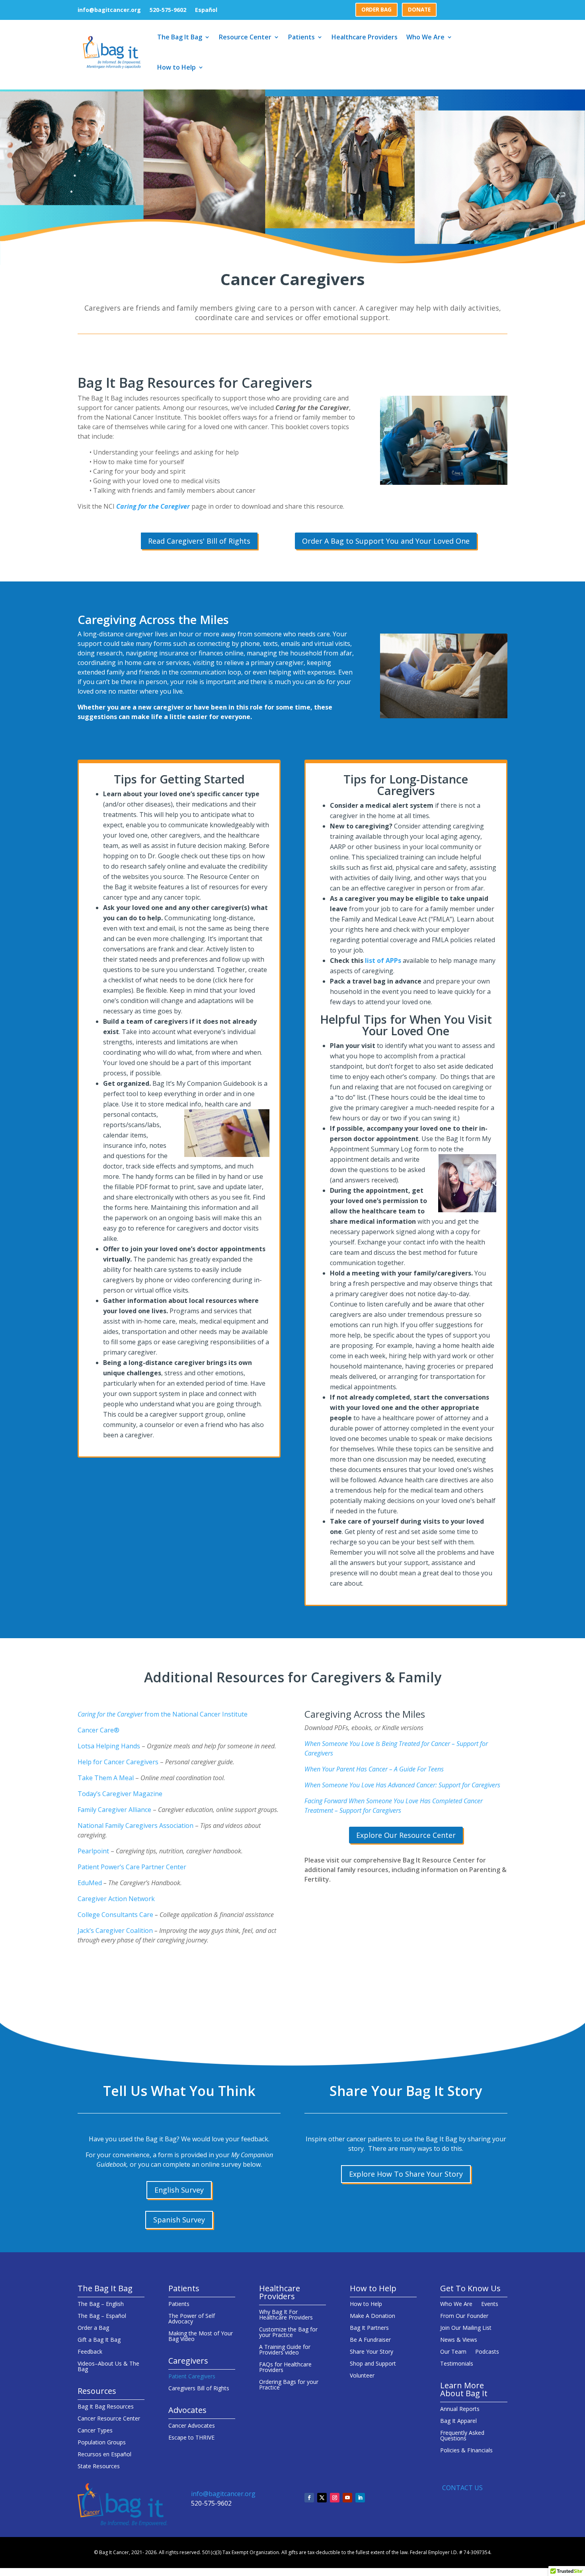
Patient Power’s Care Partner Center (132, 1867)
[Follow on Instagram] (335, 2498)
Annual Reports (460, 2409)
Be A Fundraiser (370, 2340)
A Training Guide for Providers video (285, 2350)
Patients (301, 37)
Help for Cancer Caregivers (119, 1762)
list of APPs (383, 960)
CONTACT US (462, 2488)
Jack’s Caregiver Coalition (115, 1931)
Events (490, 2304)
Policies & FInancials (466, 2451)
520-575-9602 (168, 10)
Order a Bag (93, 2328)
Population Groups (102, 2443)
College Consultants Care (115, 1915)
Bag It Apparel (458, 2421)
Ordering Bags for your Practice (289, 2385)
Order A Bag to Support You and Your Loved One (386, 541)
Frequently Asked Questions (462, 2436)
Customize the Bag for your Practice (288, 2333)
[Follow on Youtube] (347, 2498)
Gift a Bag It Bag (99, 2340)
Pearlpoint (94, 1851)
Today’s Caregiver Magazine (120, 1794)
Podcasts (487, 2352)
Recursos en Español (104, 2455)
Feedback (90, 2352)
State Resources (99, 2467)
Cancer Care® (98, 1730)
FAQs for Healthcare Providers (285, 2368)
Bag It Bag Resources (106, 2407)
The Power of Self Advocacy (192, 2319)
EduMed (90, 1883)
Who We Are (425, 37)
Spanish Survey (179, 2220)
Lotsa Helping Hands (110, 1746)
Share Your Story (371, 2352)
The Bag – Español (102, 2316)
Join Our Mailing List (466, 2328)
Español (206, 10)
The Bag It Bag (180, 37)
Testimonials (457, 2364)
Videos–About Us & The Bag (108, 2367)
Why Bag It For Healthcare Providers (286, 2315)
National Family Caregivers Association (136, 1826)
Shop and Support (373, 2364)
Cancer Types (95, 2431)
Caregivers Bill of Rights (199, 2389)
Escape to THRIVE (191, 2438)
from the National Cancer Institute (163, 1714)
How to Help (176, 67)
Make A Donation (372, 2316)
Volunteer (362, 2376)
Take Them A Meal (106, 1778)
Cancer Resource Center (109, 2419)
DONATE (419, 10)
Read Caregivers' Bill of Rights (199, 541)
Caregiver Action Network (116, 1899)
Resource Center (245, 37)
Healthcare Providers (365, 37)
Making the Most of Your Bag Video (201, 2337)
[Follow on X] (322, 2498)
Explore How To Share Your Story (406, 2174)
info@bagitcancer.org (109, 10)
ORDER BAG (376, 10)
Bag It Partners (369, 2328)
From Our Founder (464, 2316)
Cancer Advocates (192, 2426)
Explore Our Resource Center (406, 1835)
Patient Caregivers (192, 2377)
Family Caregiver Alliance (115, 1810)
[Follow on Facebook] (309, 2498)
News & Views (459, 2340)
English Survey (179, 2190)
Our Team (453, 2352)
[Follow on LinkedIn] (360, 2498)
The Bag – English (101, 2304)
